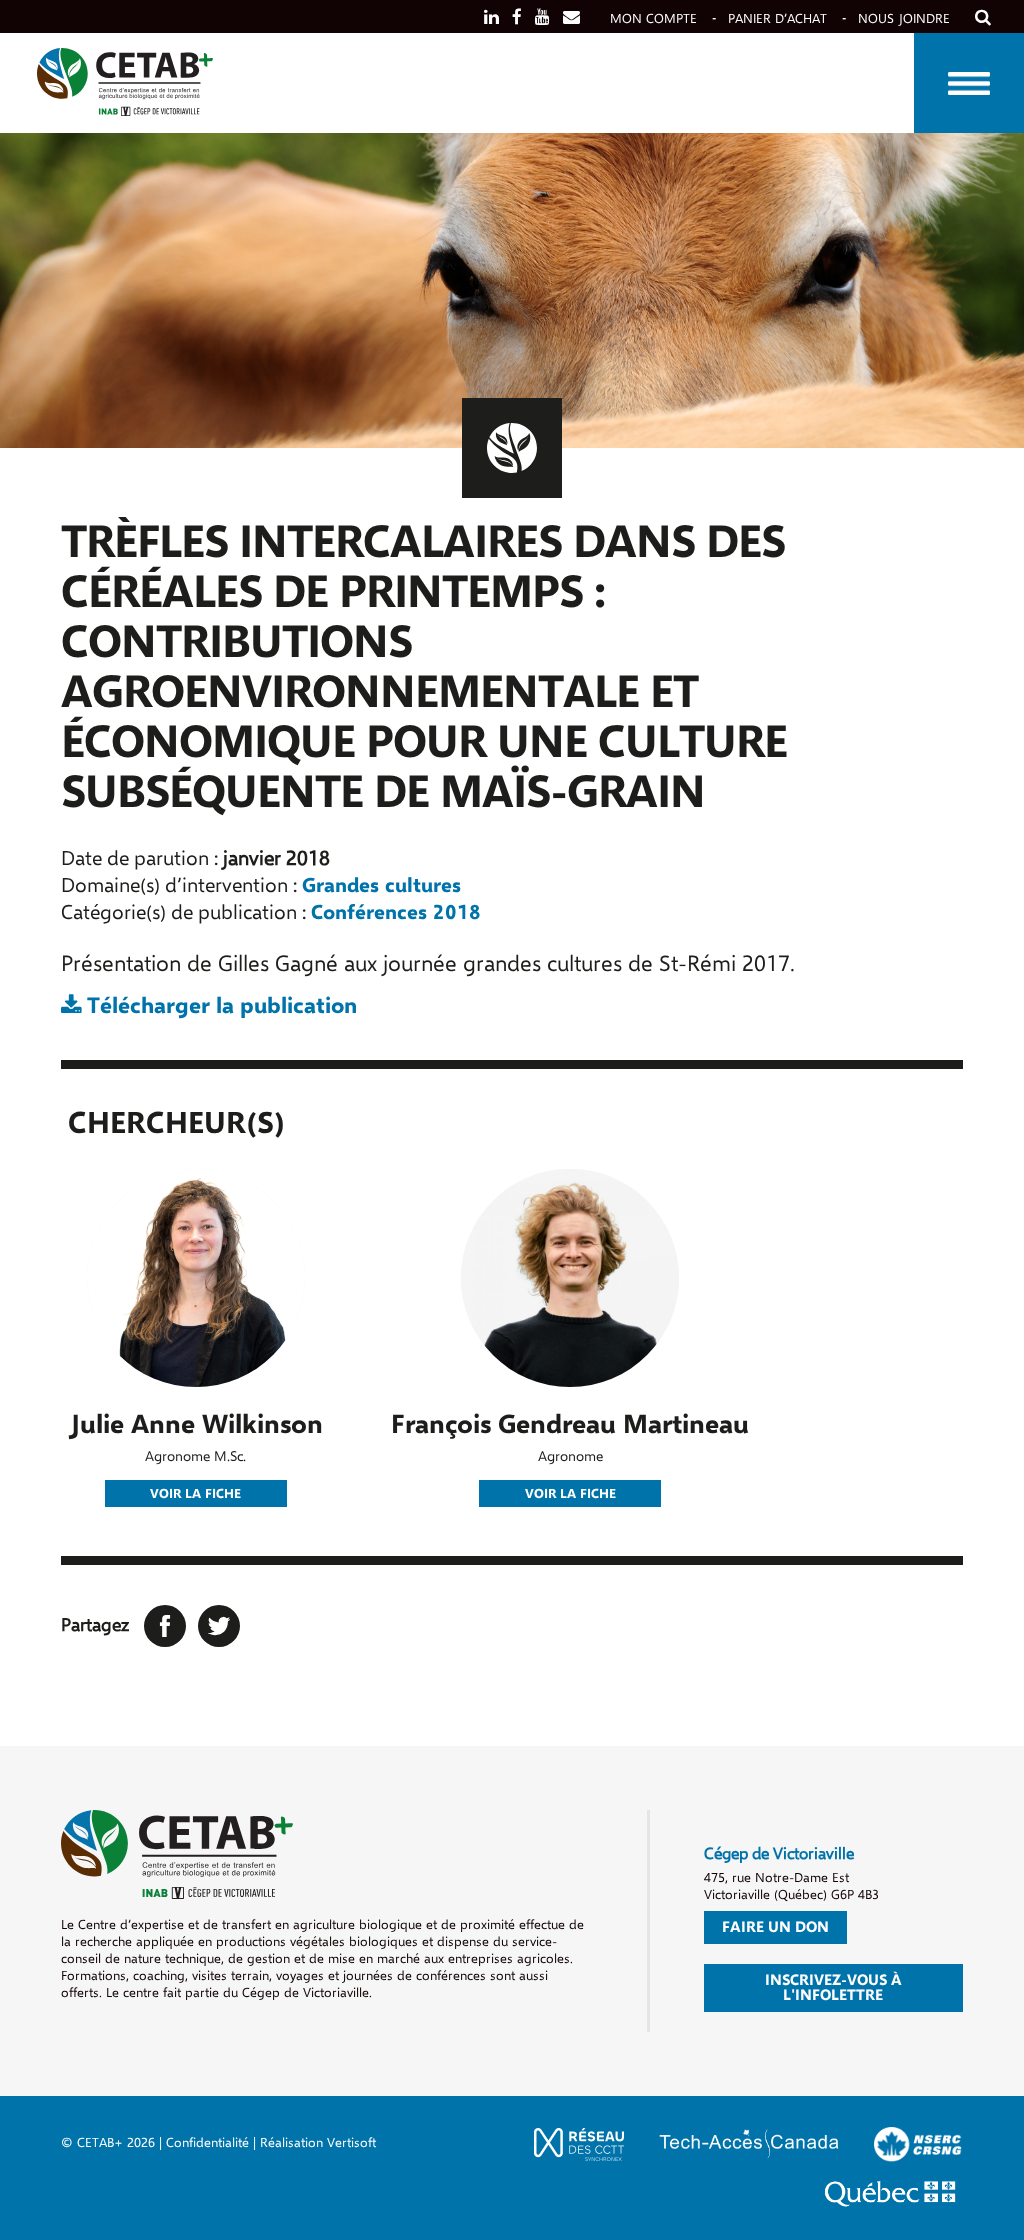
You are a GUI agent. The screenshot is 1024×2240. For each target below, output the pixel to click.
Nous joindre (904, 18)
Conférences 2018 (396, 912)
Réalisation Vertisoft (318, 2142)
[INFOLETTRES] (571, 17)
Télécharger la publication (219, 1006)
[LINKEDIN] (491, 17)
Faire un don (775, 1927)
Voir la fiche (195, 1494)
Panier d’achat (777, 18)
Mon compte (653, 18)
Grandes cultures (381, 885)
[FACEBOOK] (517, 17)
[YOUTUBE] (542, 17)
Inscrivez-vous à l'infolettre (833, 1987)
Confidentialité (207, 2142)
